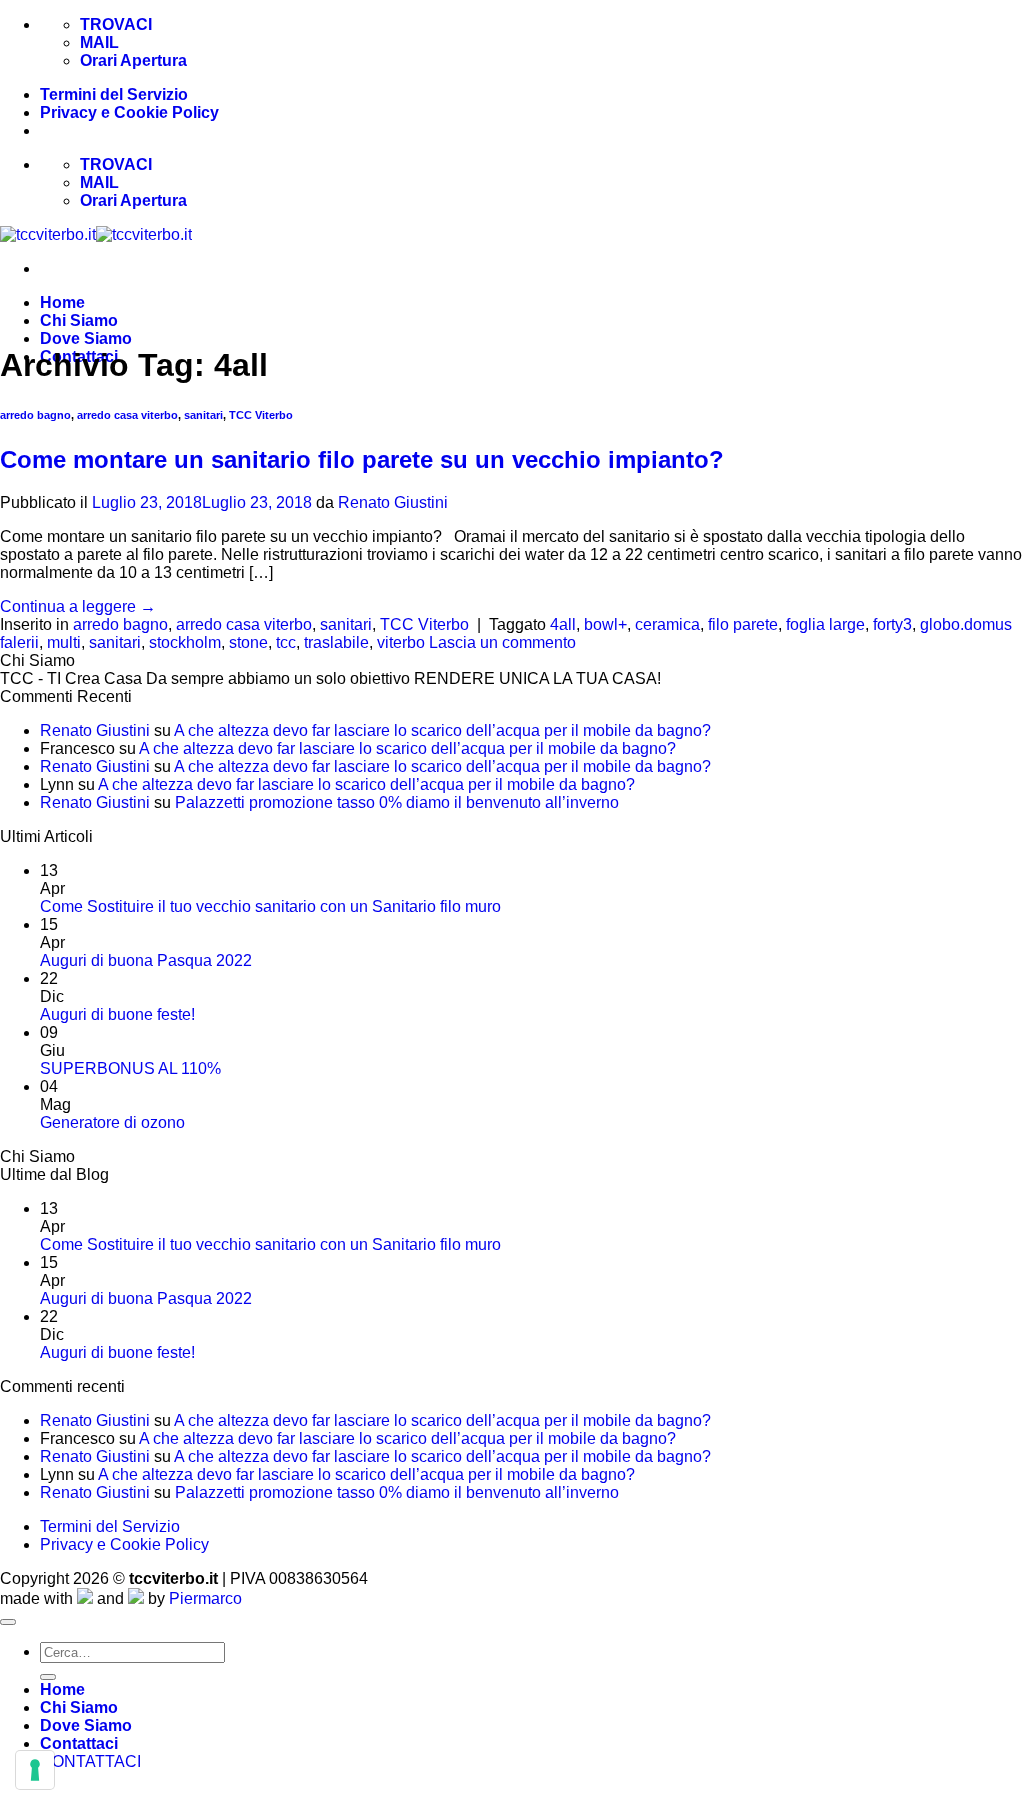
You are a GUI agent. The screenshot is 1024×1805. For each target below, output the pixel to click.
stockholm (185, 642)
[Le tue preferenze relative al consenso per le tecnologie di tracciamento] (35, 1770)
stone (248, 642)
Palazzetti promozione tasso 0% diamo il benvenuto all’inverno (397, 802)
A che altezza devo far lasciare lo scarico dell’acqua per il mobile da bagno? (442, 730)
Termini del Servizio (114, 94)
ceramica (667, 624)
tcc (286, 642)
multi (64, 642)
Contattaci (79, 1743)
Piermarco (205, 1598)
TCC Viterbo (261, 415)
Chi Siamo (79, 320)
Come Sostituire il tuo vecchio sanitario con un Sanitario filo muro (270, 906)
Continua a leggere (78, 606)
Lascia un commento (502, 642)
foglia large (825, 624)
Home (62, 302)
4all (563, 624)
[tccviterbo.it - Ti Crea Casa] (96, 234)
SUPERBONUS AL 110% (130, 1068)
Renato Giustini (393, 502)
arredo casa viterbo (127, 415)
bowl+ (605, 624)
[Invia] (48, 1677)
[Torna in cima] (8, 1622)
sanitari (203, 415)
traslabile (336, 642)
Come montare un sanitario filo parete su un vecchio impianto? (362, 459)
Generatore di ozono (112, 1122)
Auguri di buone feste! (117, 1014)
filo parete (743, 624)
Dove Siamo (86, 338)
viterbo (401, 642)
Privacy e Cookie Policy (129, 112)
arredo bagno (35, 415)
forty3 (892, 624)
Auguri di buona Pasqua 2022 (146, 960)
